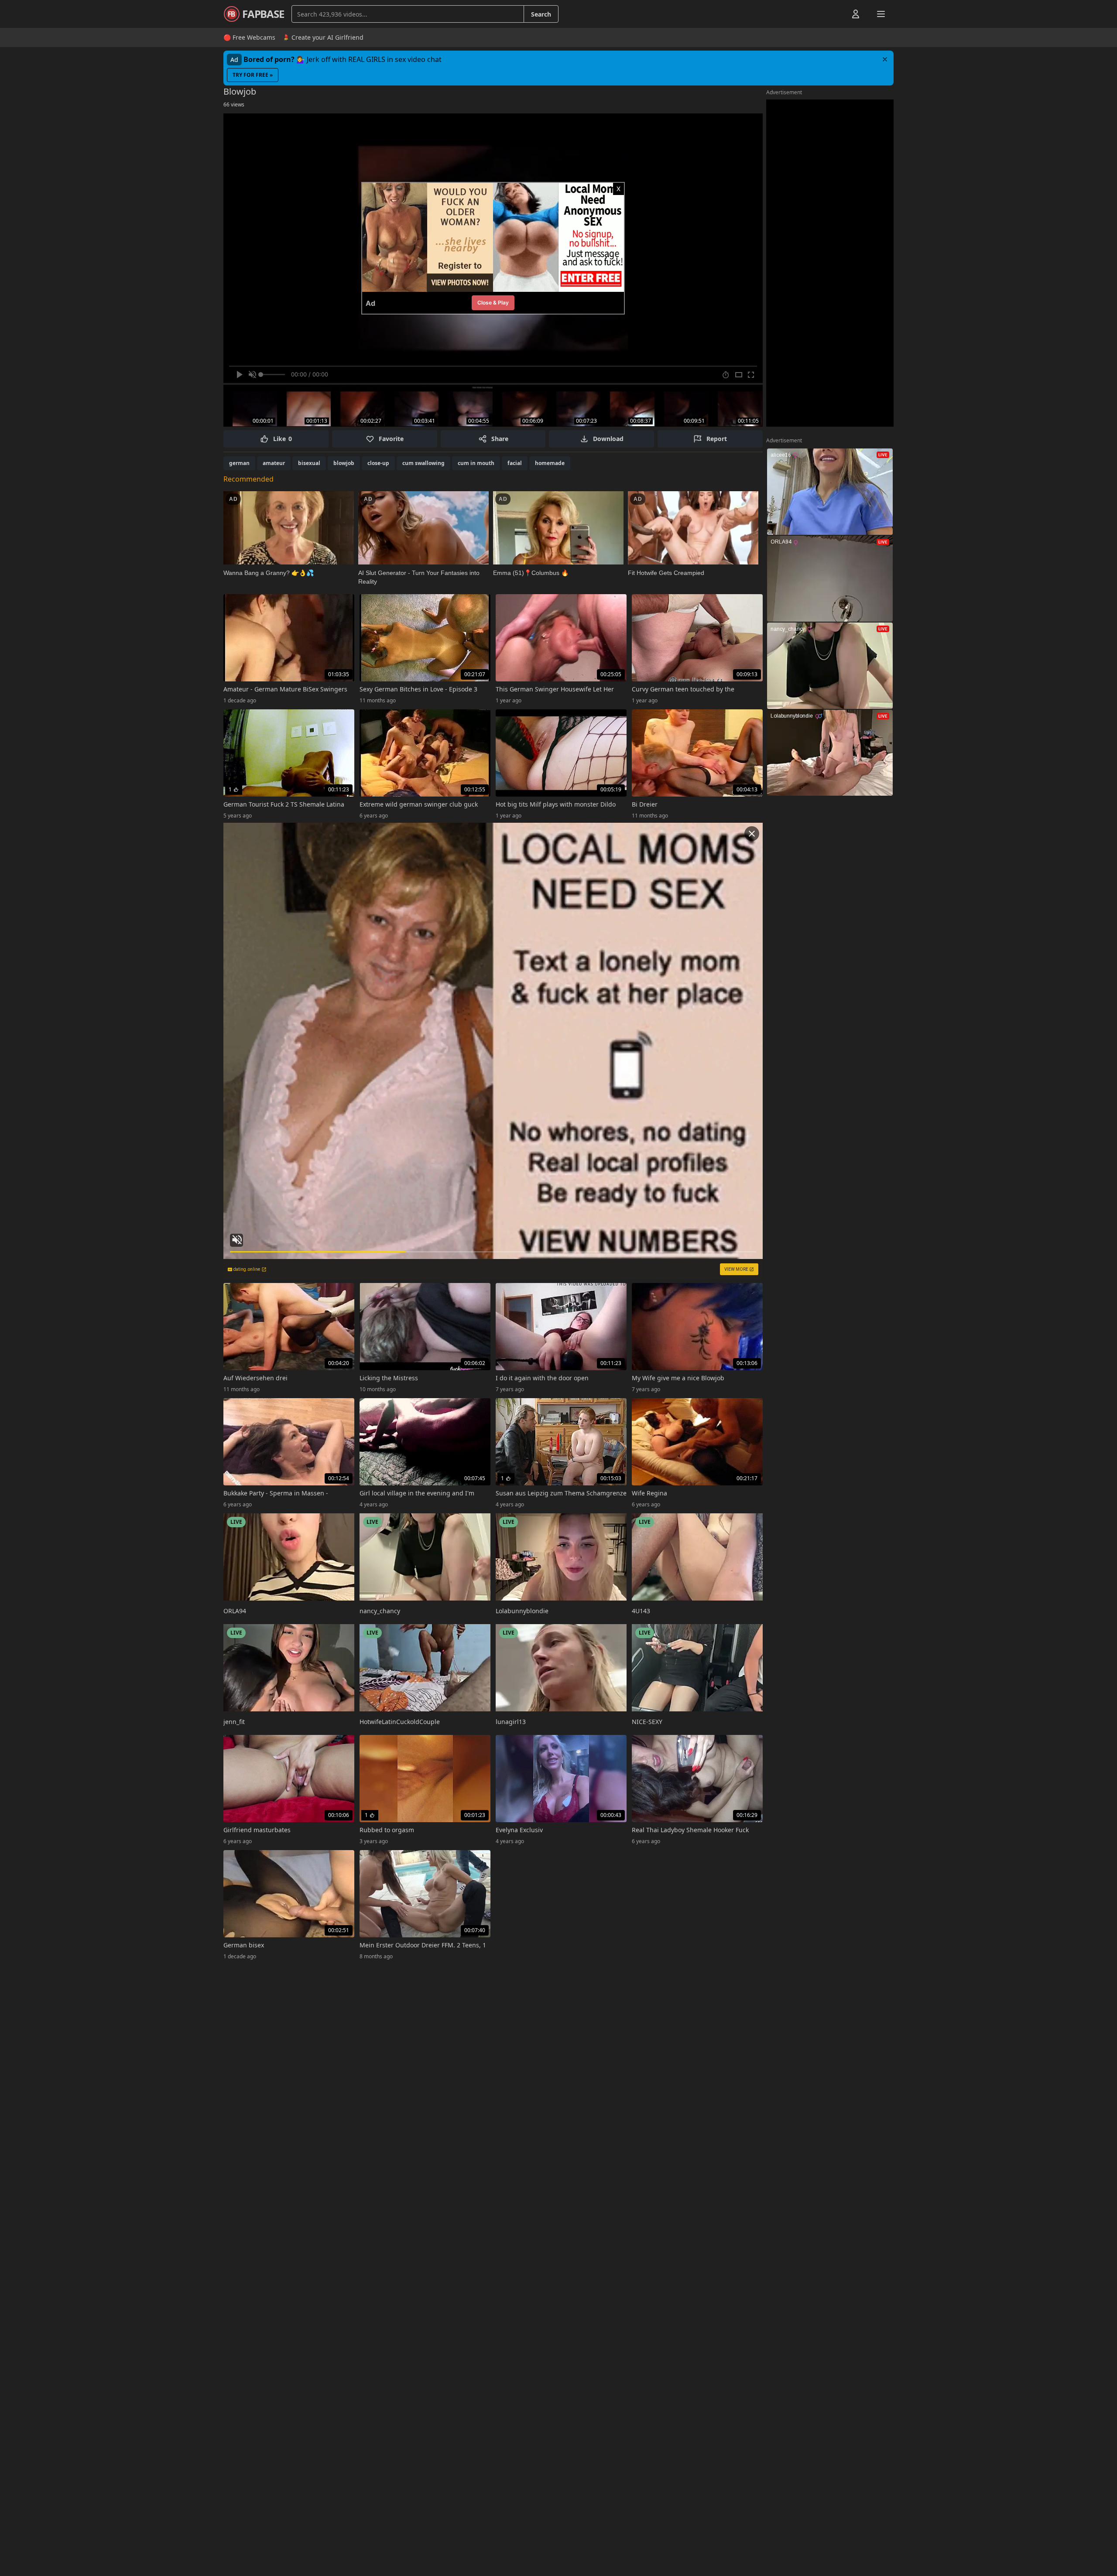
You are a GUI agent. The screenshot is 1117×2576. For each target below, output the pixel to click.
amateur (274, 463)
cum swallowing (423, 463)
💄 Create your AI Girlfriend (323, 37)
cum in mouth (476, 463)
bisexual (309, 463)
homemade (550, 463)
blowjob (344, 463)
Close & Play (493, 303)
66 (234, 104)
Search (541, 14)
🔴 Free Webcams (249, 37)
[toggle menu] (836, 14)
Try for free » (253, 75)
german (239, 463)
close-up (378, 463)
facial (515, 463)
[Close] (885, 59)
